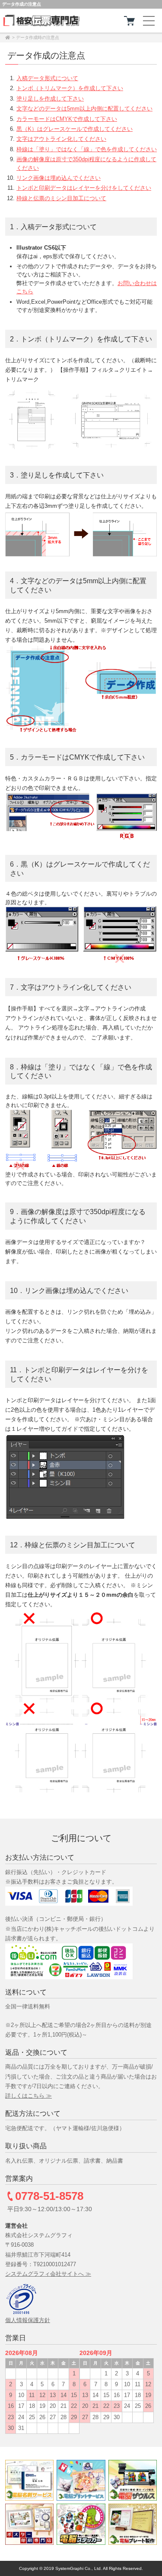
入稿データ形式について (47, 78)
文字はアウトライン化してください (61, 139)
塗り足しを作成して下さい (50, 99)
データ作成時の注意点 (38, 37)
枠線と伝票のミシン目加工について (61, 198)
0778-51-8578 (49, 2196)
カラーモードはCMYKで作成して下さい (67, 119)
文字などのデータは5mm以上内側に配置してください (84, 109)
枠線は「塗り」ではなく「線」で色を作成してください (87, 149)
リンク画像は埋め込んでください (59, 178)
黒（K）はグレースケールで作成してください (75, 129)
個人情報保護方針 (28, 2320)
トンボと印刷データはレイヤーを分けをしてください (84, 188)
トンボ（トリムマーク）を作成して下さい (70, 88)
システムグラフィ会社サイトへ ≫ (48, 2274)
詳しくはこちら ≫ (29, 2096)
